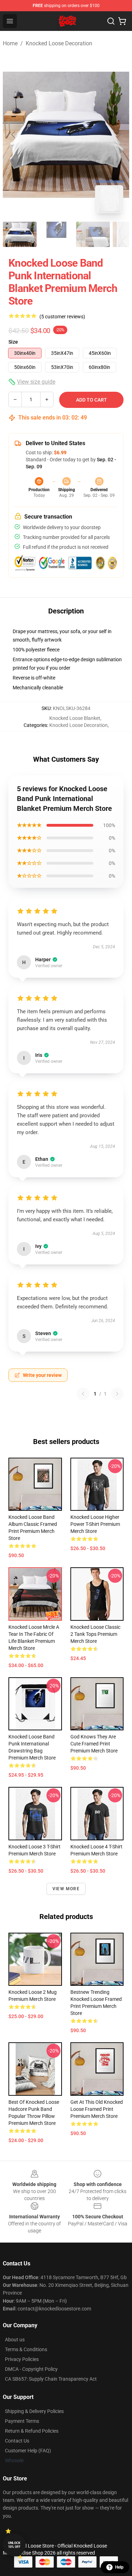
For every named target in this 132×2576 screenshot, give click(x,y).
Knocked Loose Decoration (59, 43)
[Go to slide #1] (20, 234)
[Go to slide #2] (56, 234)
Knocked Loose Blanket (75, 718)
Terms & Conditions (26, 2349)
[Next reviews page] (117, 1394)
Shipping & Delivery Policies (34, 2411)
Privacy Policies (22, 2359)
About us (15, 2340)
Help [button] (119, 2567)
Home (10, 43)
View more (66, 1889)
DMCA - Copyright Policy (31, 2369)
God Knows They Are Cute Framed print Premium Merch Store (94, 1744)
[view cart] (122, 21)
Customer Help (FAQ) (28, 2451)
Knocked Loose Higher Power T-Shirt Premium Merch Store (95, 1524)
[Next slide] (118, 135)
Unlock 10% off (14, 2545)
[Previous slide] (14, 135)
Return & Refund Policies (32, 2431)
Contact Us (17, 2441)
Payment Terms (22, 2421)
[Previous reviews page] (83, 1394)
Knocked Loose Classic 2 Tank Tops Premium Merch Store (95, 1634)
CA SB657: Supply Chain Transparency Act (51, 2379)
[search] (111, 21)
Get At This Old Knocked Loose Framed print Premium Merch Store (97, 2109)
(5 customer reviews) (62, 317)
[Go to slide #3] (93, 234)
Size (13, 342)
